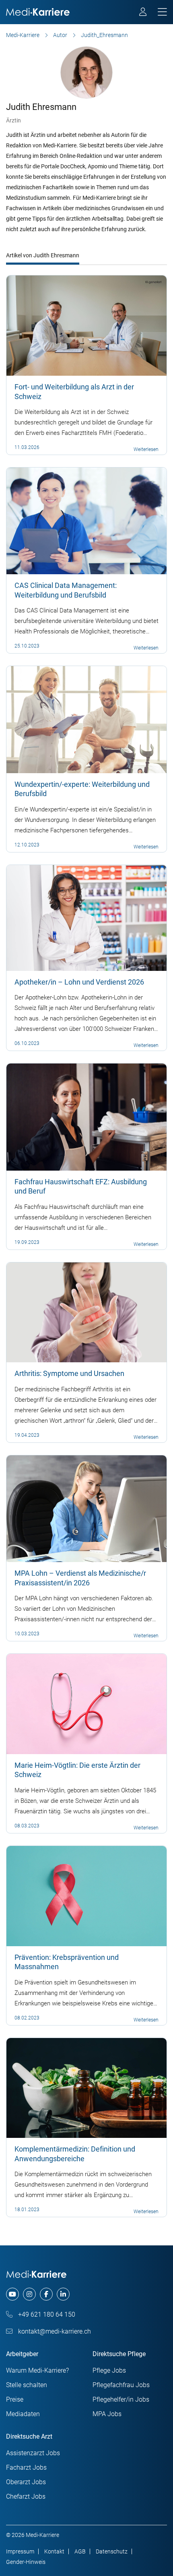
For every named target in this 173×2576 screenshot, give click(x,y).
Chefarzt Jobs (26, 2496)
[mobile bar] (162, 12)
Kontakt (54, 2551)
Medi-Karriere (23, 35)
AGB (80, 2551)
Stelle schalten (27, 2385)
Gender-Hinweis (26, 2562)
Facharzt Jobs (26, 2467)
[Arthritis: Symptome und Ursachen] (86, 1312)
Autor (60, 35)
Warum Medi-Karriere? (37, 2370)
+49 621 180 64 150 (46, 2314)
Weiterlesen (146, 449)
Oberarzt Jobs (26, 2482)
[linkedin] (63, 2294)
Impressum (20, 2551)
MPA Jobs (107, 2414)
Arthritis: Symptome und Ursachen (69, 1373)
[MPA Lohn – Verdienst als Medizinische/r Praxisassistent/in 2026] (86, 1508)
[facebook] (46, 2294)
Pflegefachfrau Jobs (121, 2385)
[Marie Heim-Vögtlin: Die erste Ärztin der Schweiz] (86, 1703)
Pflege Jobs (109, 2370)
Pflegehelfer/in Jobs (121, 2399)
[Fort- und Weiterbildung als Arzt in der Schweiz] (86, 325)
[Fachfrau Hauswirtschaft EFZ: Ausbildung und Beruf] (86, 1117)
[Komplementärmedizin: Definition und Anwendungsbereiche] (86, 2088)
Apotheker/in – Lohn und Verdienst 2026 (79, 982)
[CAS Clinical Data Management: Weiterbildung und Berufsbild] (86, 521)
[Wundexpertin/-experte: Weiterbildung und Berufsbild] (86, 719)
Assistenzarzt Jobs (33, 2453)
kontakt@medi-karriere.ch (54, 2331)
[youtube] (12, 2294)
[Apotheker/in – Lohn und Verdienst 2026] (86, 917)
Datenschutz (112, 2551)
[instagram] (29, 2294)
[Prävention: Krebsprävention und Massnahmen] (86, 1895)
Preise (15, 2399)
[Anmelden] (143, 13)
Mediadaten (23, 2414)
